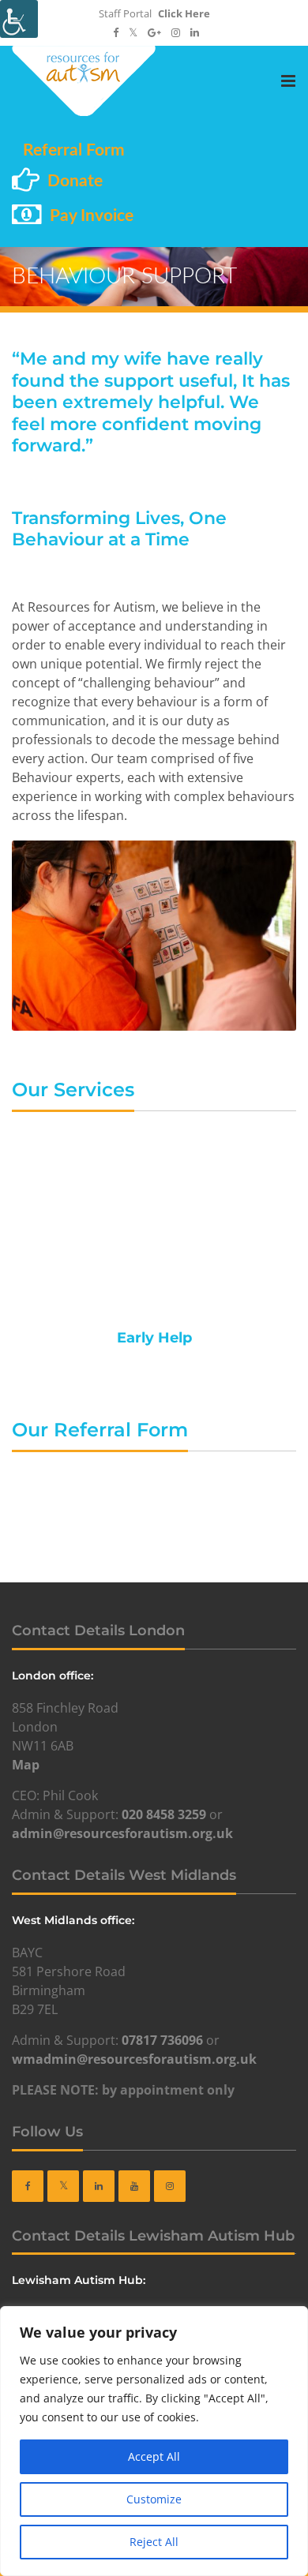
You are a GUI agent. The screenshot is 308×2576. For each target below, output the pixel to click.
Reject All (154, 2542)
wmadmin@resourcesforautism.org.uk (134, 2059)
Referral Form (74, 150)
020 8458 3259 (164, 1814)
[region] (154, 2441)
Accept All (154, 2456)
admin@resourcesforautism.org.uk (122, 1833)
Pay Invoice (92, 216)
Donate (75, 181)
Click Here (184, 13)
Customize (154, 2499)
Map (26, 1765)
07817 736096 (162, 2040)
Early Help (154, 1338)
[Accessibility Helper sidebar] (19, 19)
